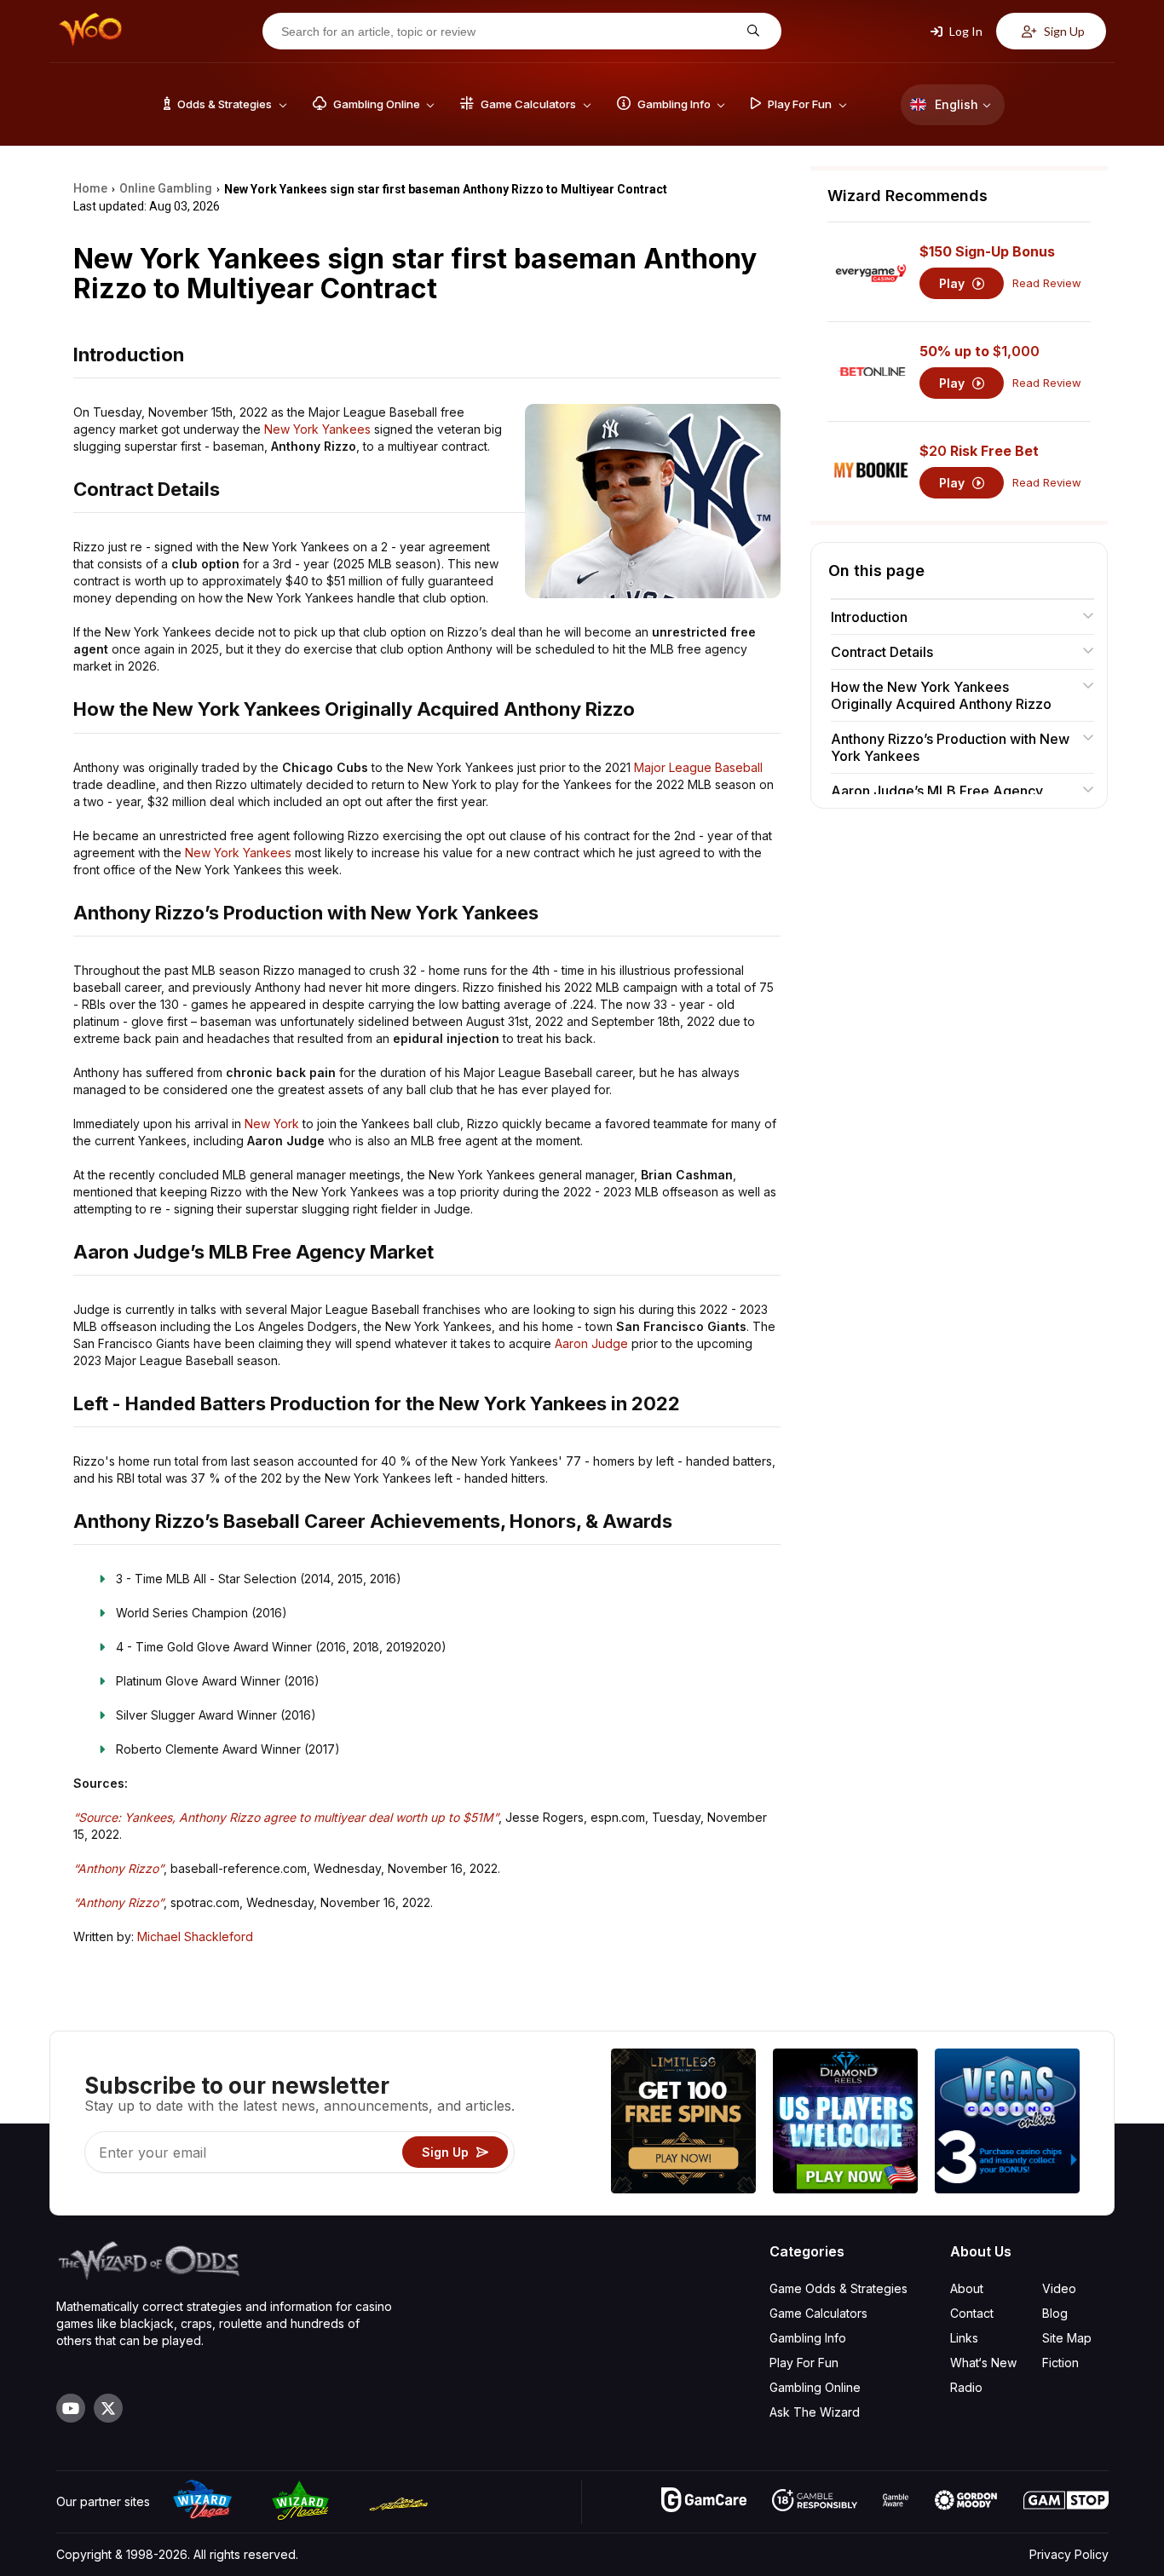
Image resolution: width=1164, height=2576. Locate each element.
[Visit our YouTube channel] (71, 2408)
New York (272, 1124)
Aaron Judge (591, 1343)
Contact (972, 2313)
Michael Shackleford (195, 1936)
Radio (966, 2387)
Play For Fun (804, 2363)
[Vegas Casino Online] (1007, 2123)
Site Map (1067, 2338)
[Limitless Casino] (683, 2123)
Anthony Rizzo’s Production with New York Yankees (950, 747)
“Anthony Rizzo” (118, 1868)
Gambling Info (808, 2338)
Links (964, 2338)
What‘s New (983, 2363)
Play (954, 283)
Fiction (1060, 2363)
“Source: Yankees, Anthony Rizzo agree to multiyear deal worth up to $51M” (286, 1817)
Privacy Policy (1069, 2554)
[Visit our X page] (108, 2408)
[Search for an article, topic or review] (751, 31)
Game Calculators (818, 2313)
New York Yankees (317, 429)
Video (1059, 2288)
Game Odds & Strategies (838, 2288)
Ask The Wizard (815, 2412)
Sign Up (1063, 31)
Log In (965, 31)
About (967, 2288)
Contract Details (882, 652)
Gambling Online (815, 2387)
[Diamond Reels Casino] (845, 2123)
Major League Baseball (698, 767)
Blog (1055, 2313)
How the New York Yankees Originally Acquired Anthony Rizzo (941, 695)
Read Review (1047, 283)
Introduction (869, 617)
